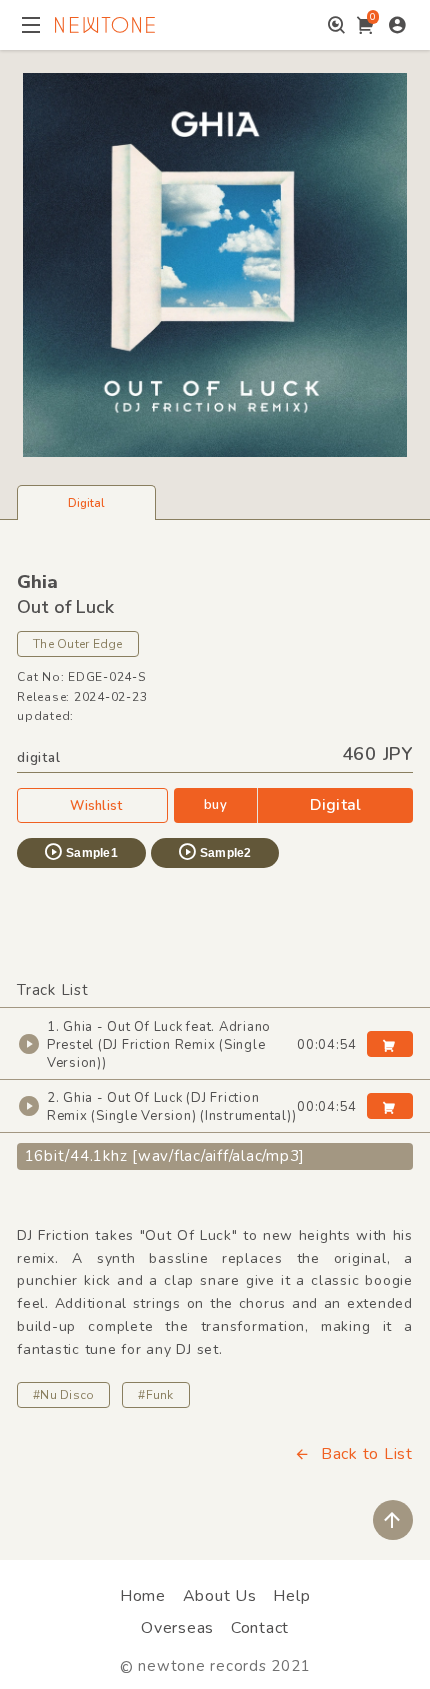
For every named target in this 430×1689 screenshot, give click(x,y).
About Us (220, 1596)
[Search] (336, 25)
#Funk (155, 1395)
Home (143, 1596)
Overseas (177, 1628)
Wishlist (96, 806)
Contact (260, 1628)
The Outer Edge (77, 644)
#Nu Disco (63, 1395)
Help (291, 1596)
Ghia (37, 582)
